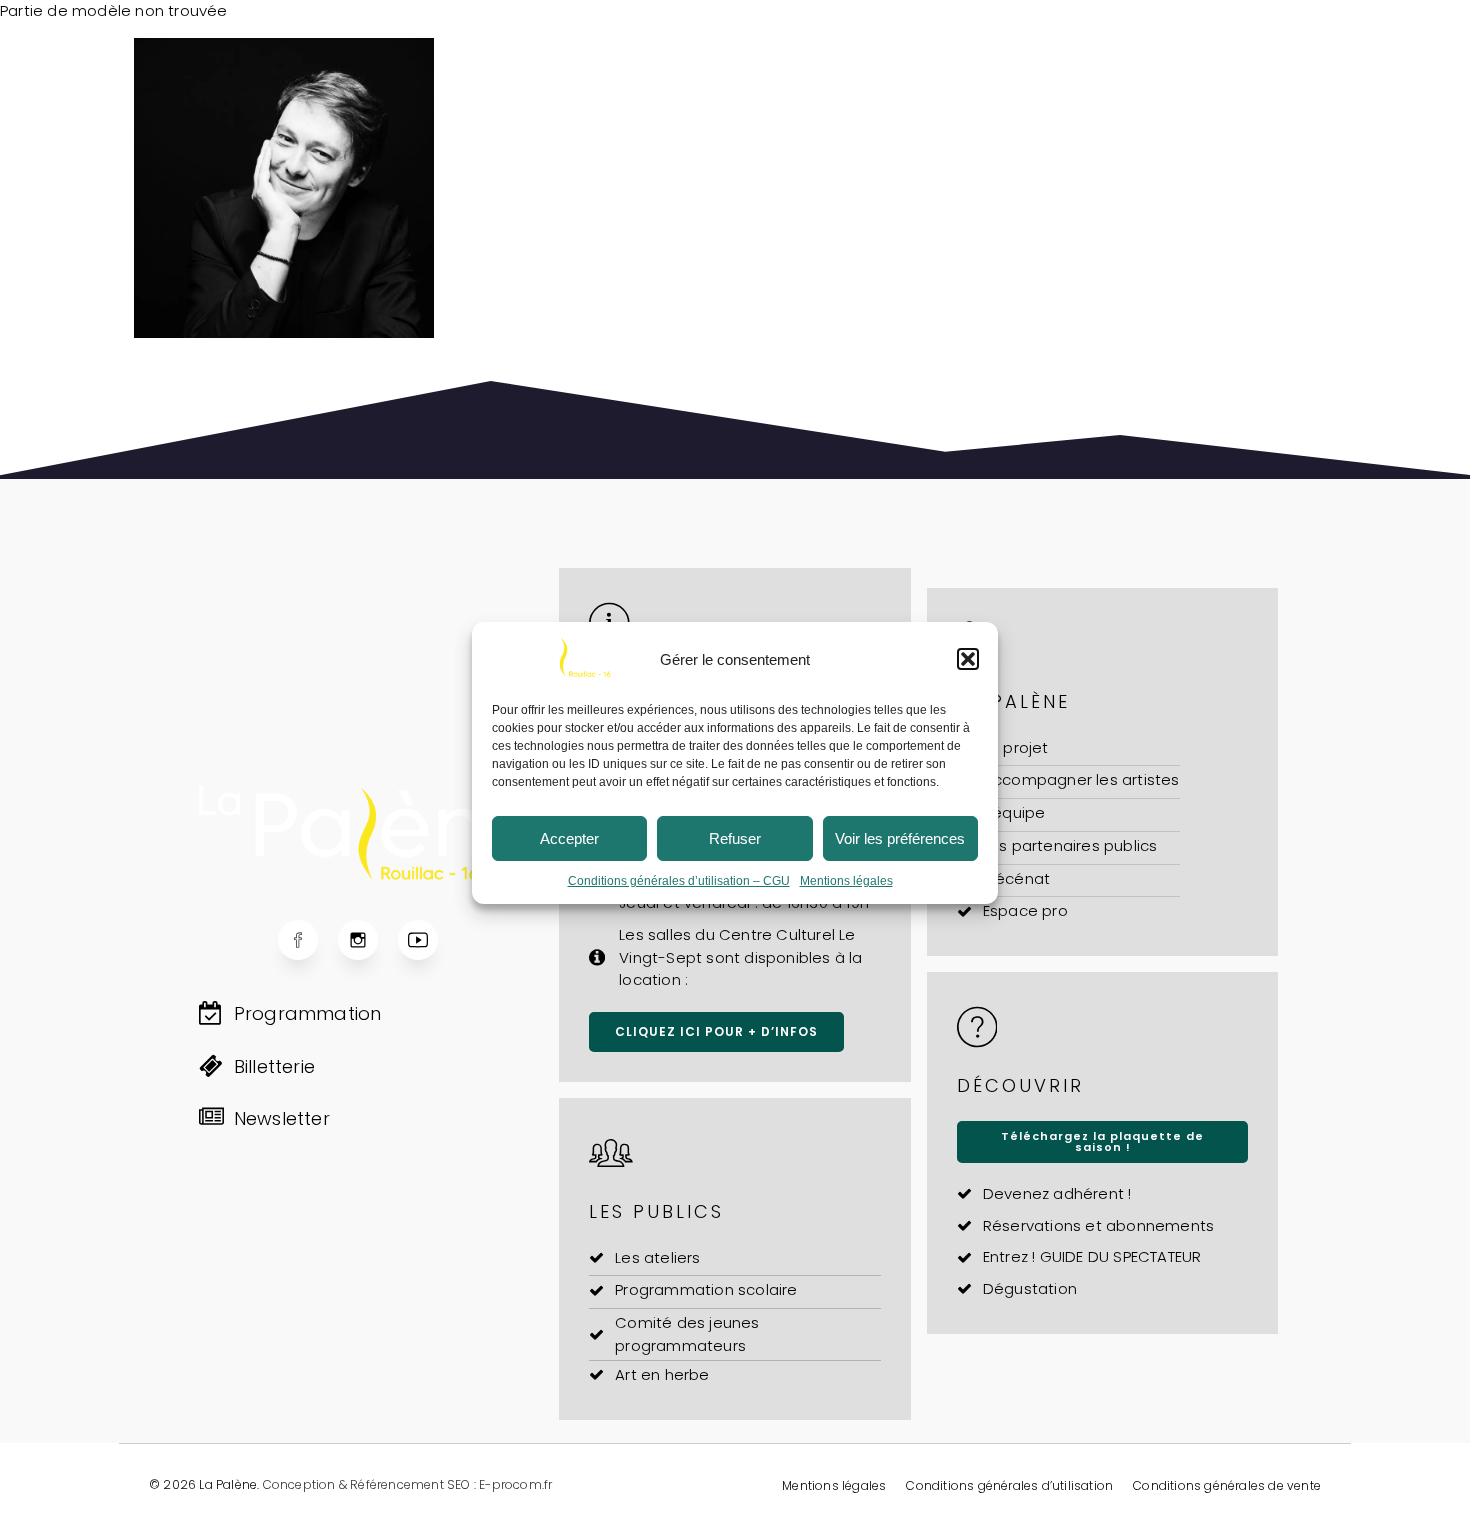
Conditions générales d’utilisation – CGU (679, 881)
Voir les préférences (900, 838)
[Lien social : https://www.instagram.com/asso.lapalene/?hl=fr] (368, 940)
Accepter (569, 838)
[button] (968, 659)
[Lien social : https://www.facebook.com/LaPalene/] (308, 940)
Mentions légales (846, 881)
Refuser (735, 838)
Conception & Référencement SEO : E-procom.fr (408, 1484)
